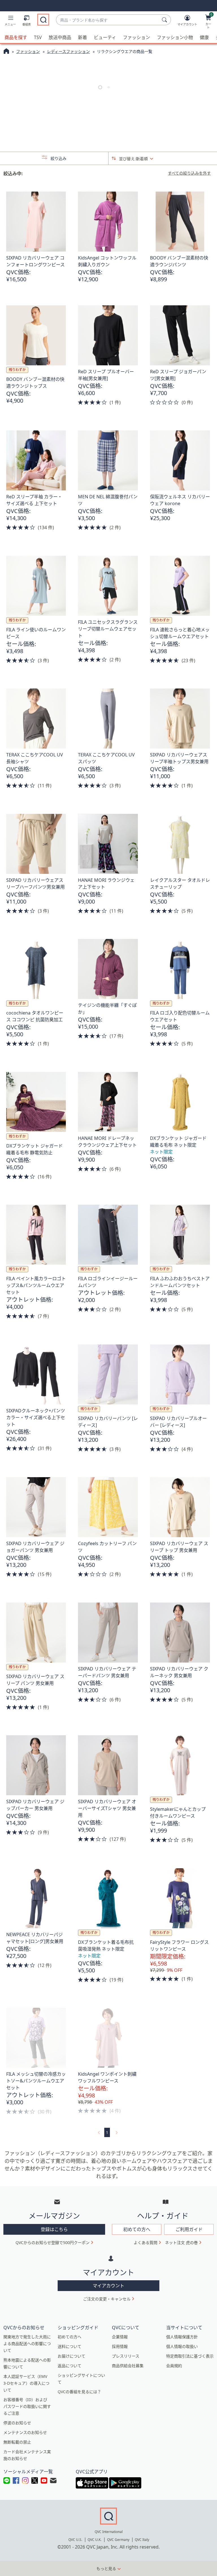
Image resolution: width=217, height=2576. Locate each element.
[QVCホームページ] (6, 52)
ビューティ (105, 37)
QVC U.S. (75, 2540)
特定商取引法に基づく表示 (190, 2356)
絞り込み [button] (58, 158)
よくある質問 (146, 2243)
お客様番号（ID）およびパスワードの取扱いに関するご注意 (27, 2406)
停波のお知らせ (17, 2423)
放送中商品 (60, 37)
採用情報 (120, 2346)
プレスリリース (126, 2356)
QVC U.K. (95, 2540)
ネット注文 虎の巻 (181, 2243)
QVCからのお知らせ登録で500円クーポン (53, 2243)
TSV (38, 37)
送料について (70, 2346)
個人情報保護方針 (182, 2337)
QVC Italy (142, 2540)
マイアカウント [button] (108, 2286)
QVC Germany (118, 2540)
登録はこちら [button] (54, 2229)
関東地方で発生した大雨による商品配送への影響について (27, 2344)
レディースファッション (68, 51)
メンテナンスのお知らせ (25, 2432)
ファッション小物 (175, 37)
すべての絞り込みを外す (189, 173)
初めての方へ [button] (137, 2229)
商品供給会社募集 (128, 2366)
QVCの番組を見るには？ (79, 2392)
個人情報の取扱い (182, 2346)
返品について (70, 2366)
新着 (83, 37)
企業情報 (120, 2337)
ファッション (136, 37)
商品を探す (16, 37)
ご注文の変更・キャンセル (107, 2299)
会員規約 (174, 2366)
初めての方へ (70, 2337)
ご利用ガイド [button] (189, 2229)
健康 (204, 37)
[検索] (165, 20)
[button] (10, 22)
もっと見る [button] (106, 2569)
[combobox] (108, 20)
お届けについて (71, 2356)
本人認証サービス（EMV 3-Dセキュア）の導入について (26, 2383)
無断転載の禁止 (17, 2442)
